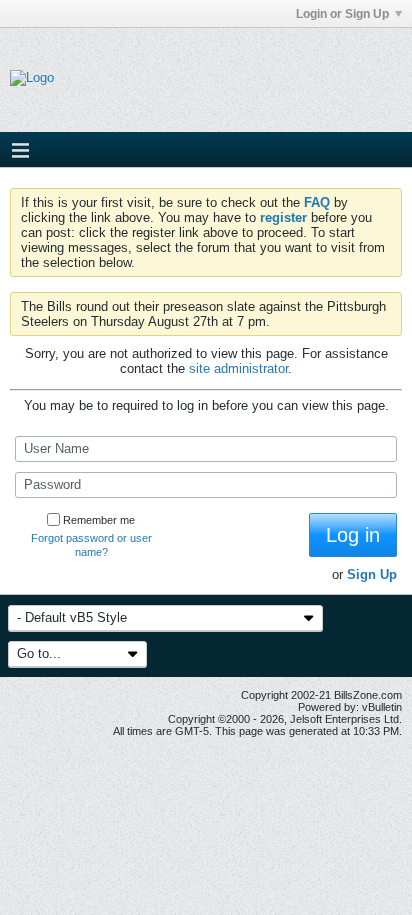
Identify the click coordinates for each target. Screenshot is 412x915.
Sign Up (372, 574)
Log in (353, 535)
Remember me (99, 520)
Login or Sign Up (342, 14)
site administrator (238, 368)
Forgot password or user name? (91, 545)
